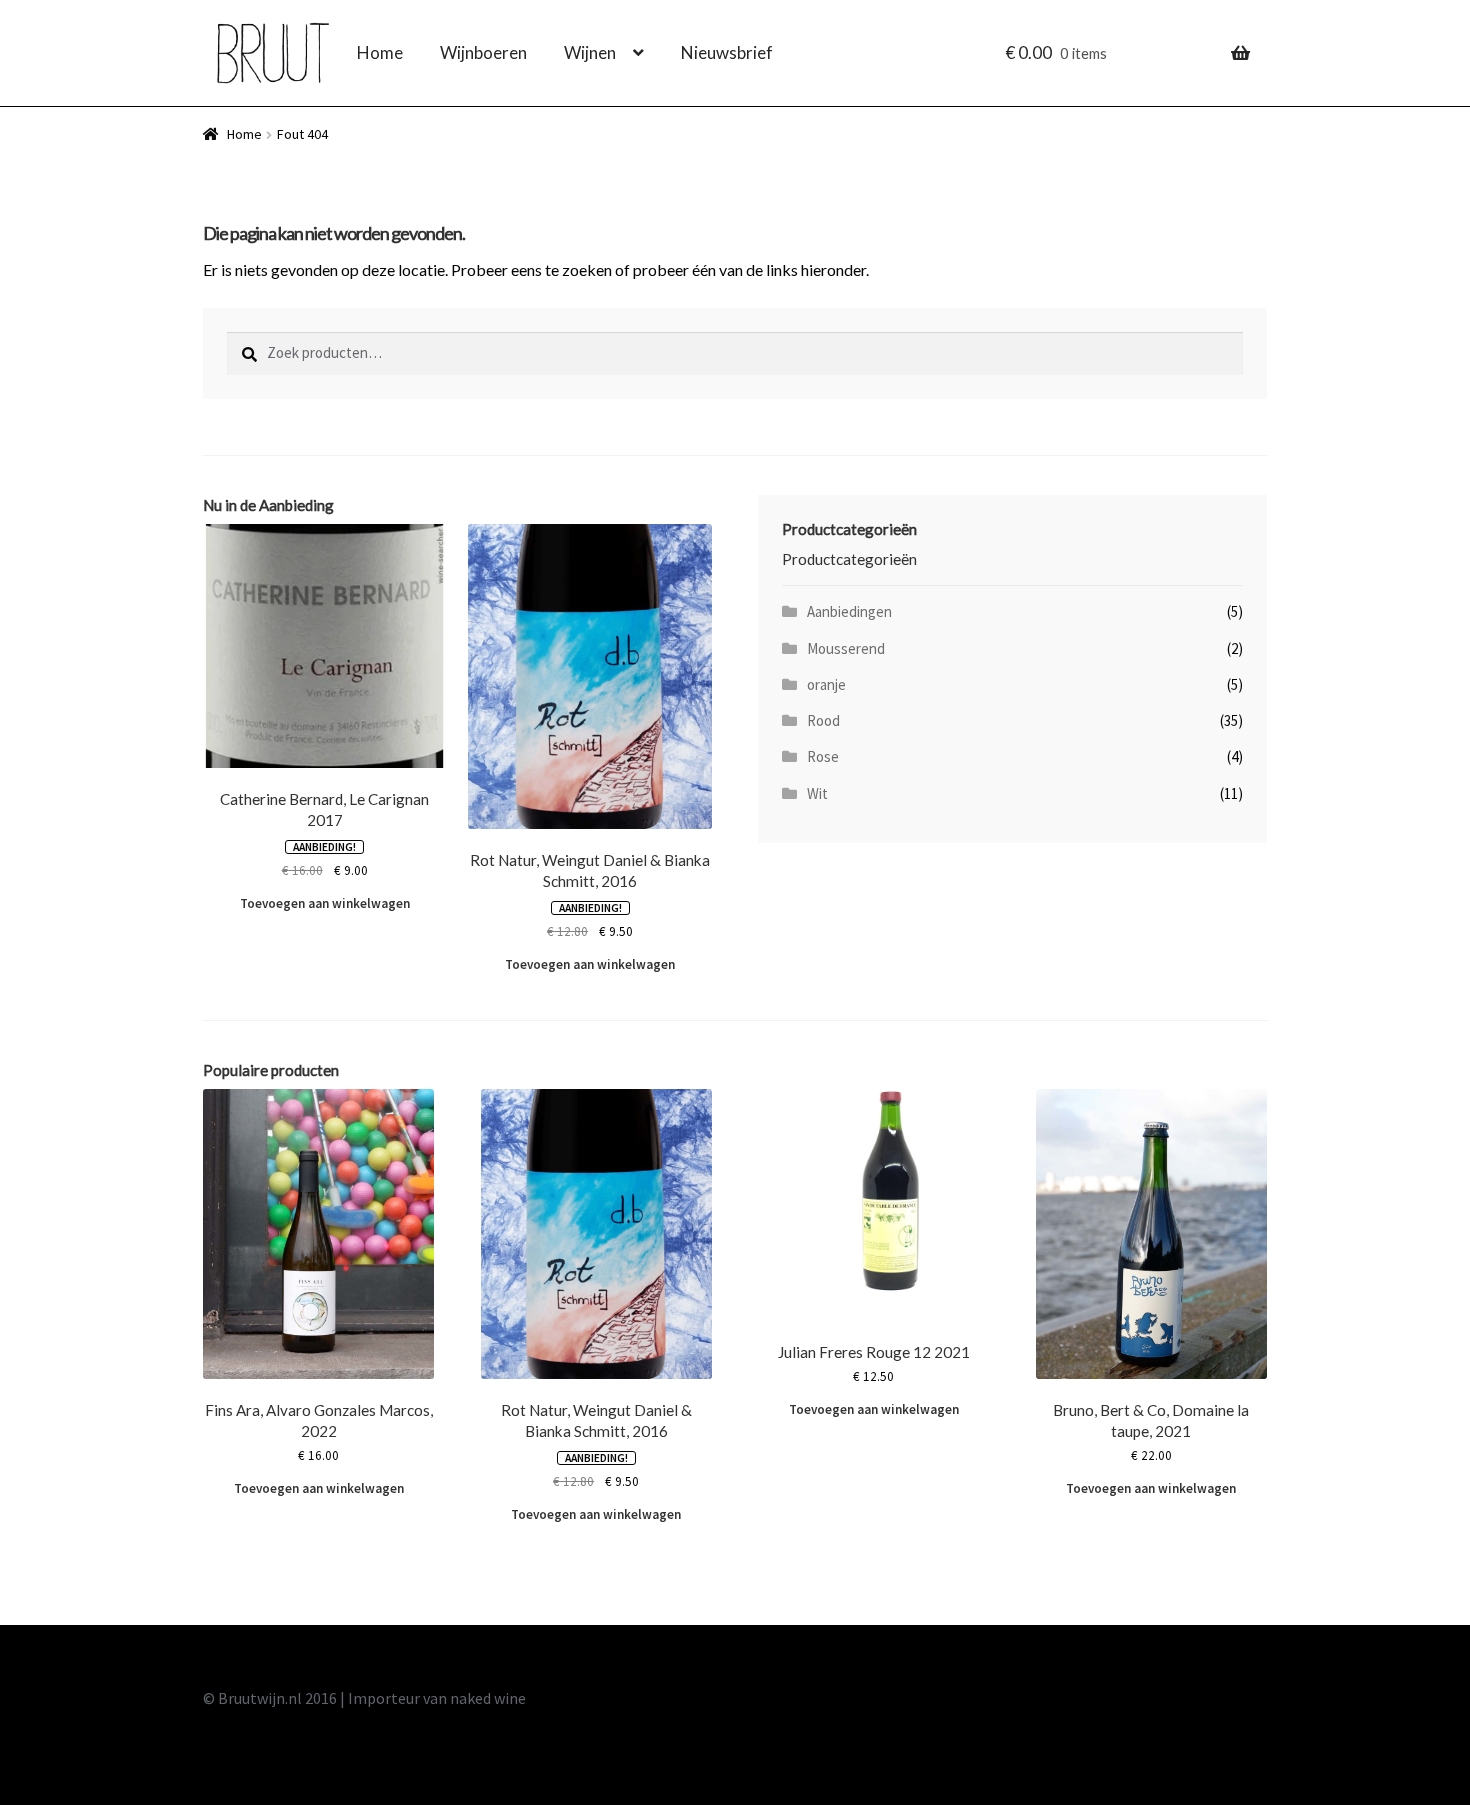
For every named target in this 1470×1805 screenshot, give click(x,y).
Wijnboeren (483, 52)
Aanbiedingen (849, 611)
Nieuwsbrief (727, 52)
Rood (823, 720)
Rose (823, 756)
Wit (817, 793)
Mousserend (846, 648)
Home (380, 52)
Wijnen (590, 52)
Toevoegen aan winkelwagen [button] (325, 903)
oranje (826, 684)
